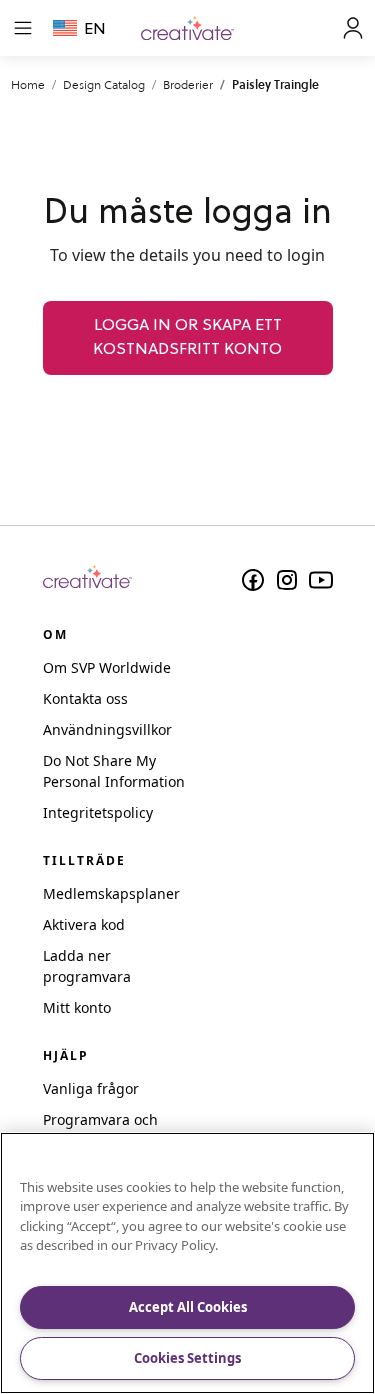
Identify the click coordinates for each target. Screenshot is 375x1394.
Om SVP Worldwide (107, 667)
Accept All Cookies (188, 1307)
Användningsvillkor (107, 729)
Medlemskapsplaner (111, 893)
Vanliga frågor (91, 1088)
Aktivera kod (84, 924)
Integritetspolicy (98, 812)
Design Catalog (104, 84)
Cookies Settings (187, 1358)
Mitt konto (77, 1007)
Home (28, 84)
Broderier (188, 84)
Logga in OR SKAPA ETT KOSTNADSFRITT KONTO (187, 338)
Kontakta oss (85, 698)
